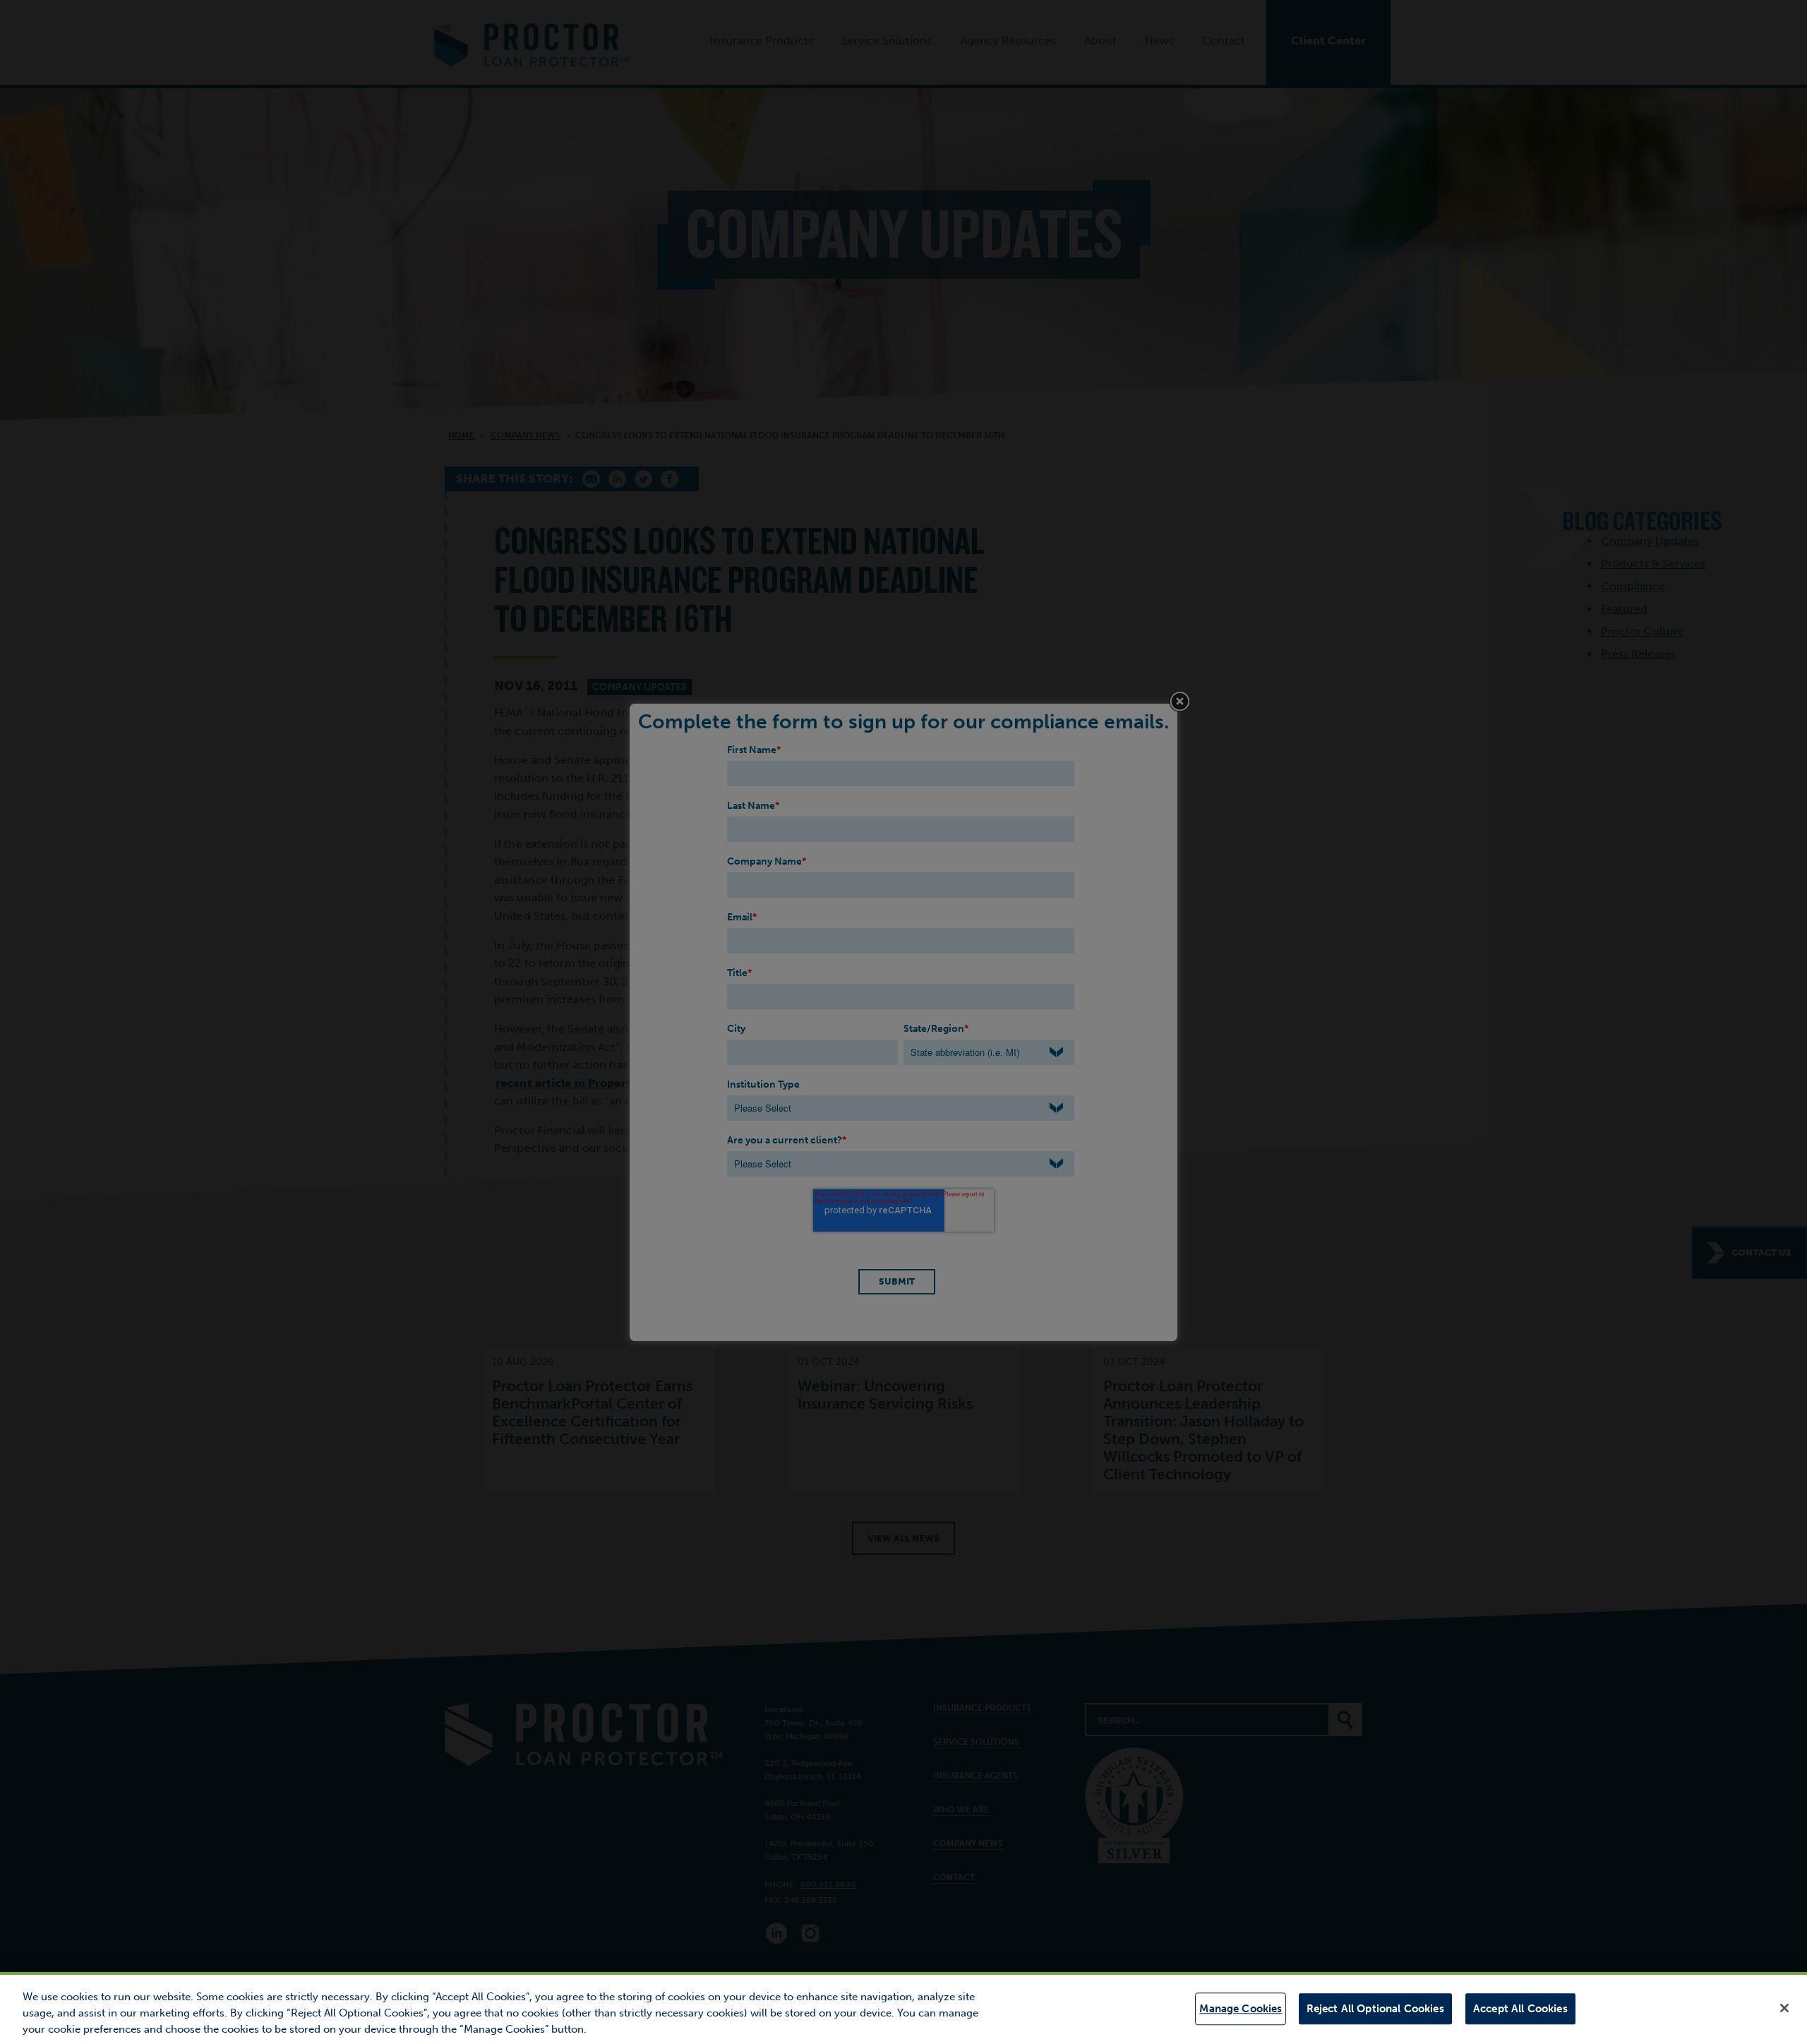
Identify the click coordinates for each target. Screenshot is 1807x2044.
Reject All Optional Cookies (1375, 2009)
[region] (903, 2008)
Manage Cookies (1241, 2009)
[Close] (1784, 2008)
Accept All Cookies (1520, 2009)
